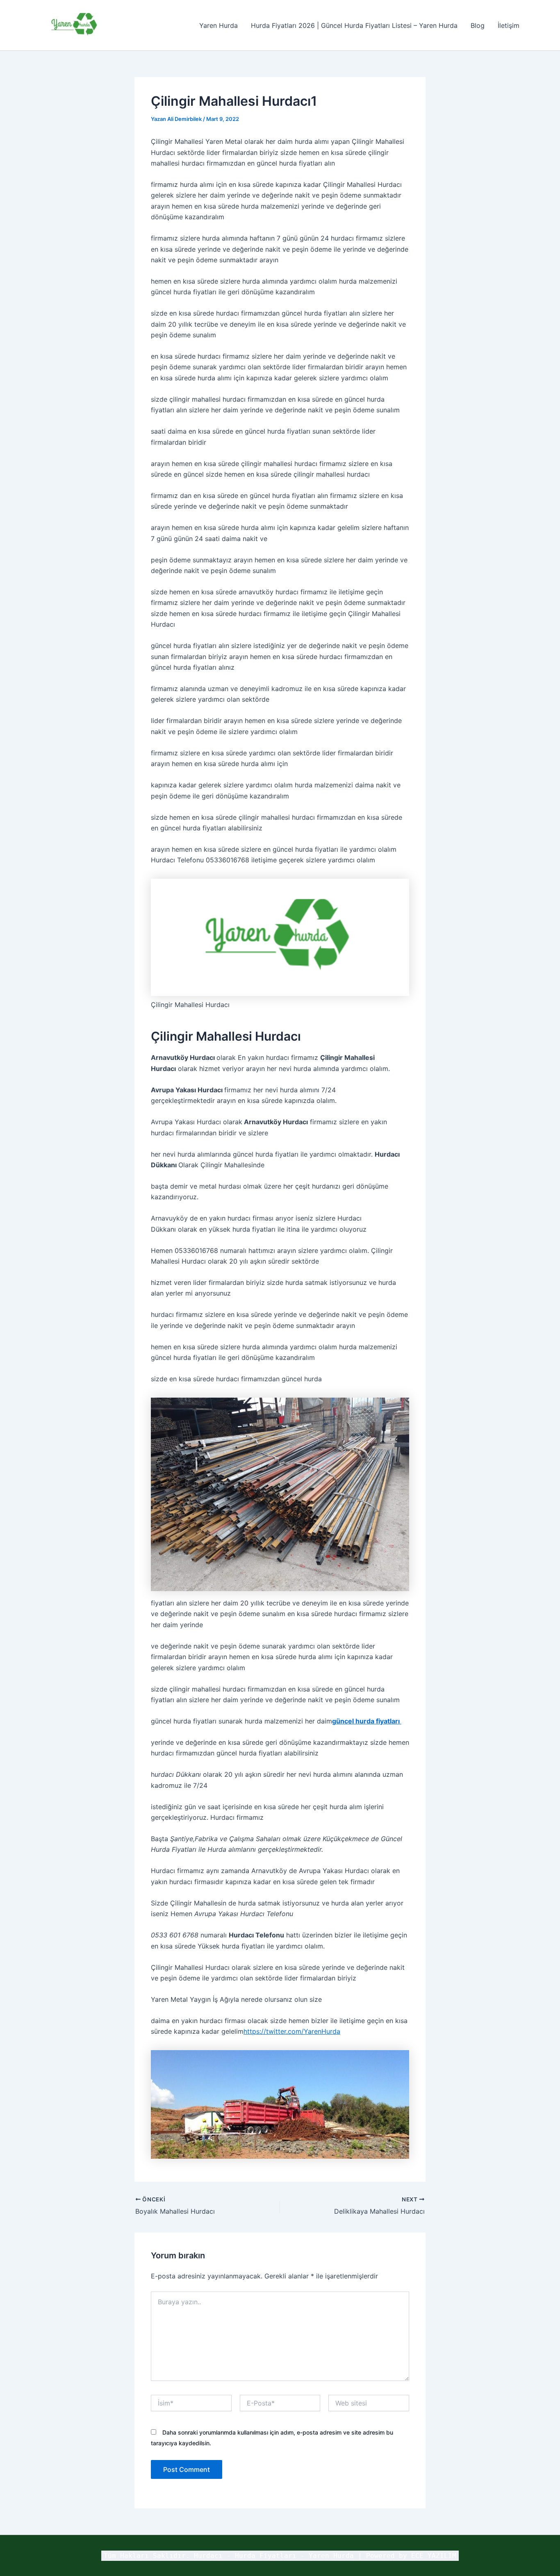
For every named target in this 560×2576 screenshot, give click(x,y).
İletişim (509, 25)
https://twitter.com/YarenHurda (292, 2031)
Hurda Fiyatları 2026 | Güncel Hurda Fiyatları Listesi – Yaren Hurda (354, 25)
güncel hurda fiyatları (367, 1721)
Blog (478, 25)
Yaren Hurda (219, 25)
